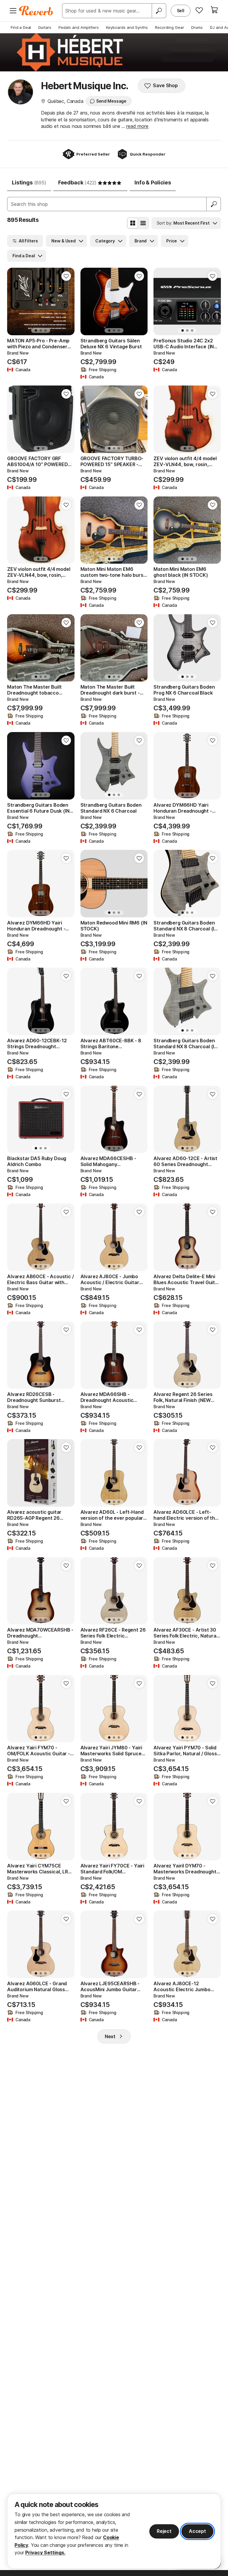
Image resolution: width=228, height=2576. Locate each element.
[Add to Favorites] (66, 276)
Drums (197, 27)
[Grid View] (133, 223)
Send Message (111, 101)
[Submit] (214, 204)
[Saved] (199, 10)
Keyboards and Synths (127, 27)
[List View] (143, 223)
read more (137, 126)
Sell (181, 11)
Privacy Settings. (45, 2553)
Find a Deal (21, 27)
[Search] (159, 11)
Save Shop (165, 85)
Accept (197, 2531)
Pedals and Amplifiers (79, 27)
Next (110, 2036)
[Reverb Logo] (36, 11)
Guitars (45, 27)
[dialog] (114, 2531)
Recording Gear (170, 27)
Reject (164, 2531)
